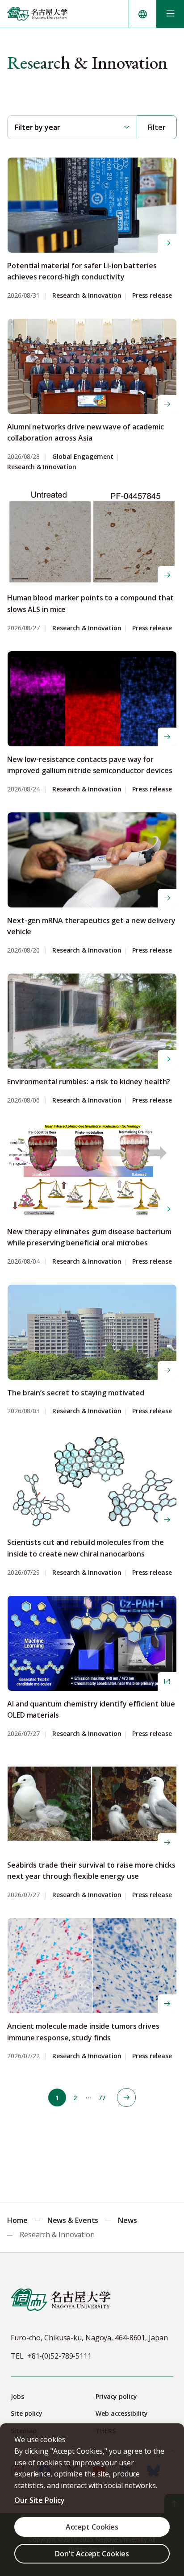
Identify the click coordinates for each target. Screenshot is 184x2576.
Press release (152, 296)
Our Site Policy (40, 2500)
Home (17, 2220)
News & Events (73, 2220)
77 (102, 2098)
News (128, 2220)
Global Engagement (83, 457)
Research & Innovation (87, 296)
